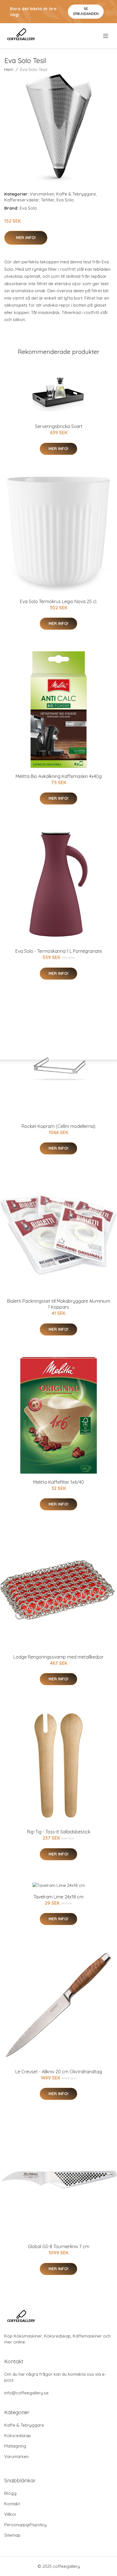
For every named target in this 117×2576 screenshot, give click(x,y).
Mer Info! (26, 238)
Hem (9, 69)
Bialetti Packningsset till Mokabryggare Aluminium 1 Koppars (59, 1304)
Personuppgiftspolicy (25, 2525)
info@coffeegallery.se (26, 2393)
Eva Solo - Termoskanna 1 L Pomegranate (59, 951)
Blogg (10, 2493)
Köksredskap (18, 2436)
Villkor (10, 2514)
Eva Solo (65, 200)
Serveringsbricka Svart (59, 426)
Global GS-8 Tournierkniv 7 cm (58, 2246)
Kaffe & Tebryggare (76, 194)
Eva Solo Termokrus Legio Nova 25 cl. (58, 601)
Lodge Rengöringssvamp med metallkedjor (58, 1657)
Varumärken (42, 194)
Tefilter (48, 200)
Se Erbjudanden (86, 11)
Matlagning (15, 2446)
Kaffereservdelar (22, 200)
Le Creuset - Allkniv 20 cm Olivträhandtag (59, 2072)
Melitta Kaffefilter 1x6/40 (59, 1482)
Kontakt (12, 2504)
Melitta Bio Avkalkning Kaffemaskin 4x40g (59, 776)
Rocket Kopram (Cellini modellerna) (58, 1126)
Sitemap (12, 2535)
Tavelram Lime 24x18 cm (58, 1897)
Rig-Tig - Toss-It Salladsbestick (59, 1832)
